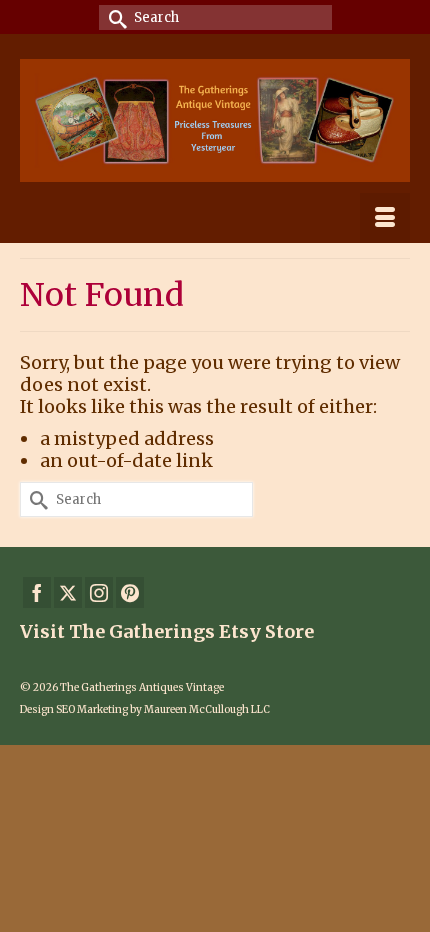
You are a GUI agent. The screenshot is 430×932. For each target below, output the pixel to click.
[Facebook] (37, 592)
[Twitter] (68, 592)
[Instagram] (99, 592)
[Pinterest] (130, 592)
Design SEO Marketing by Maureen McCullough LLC (145, 709)
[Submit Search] (114, 17)
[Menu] (385, 218)
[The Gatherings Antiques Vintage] (215, 120)
